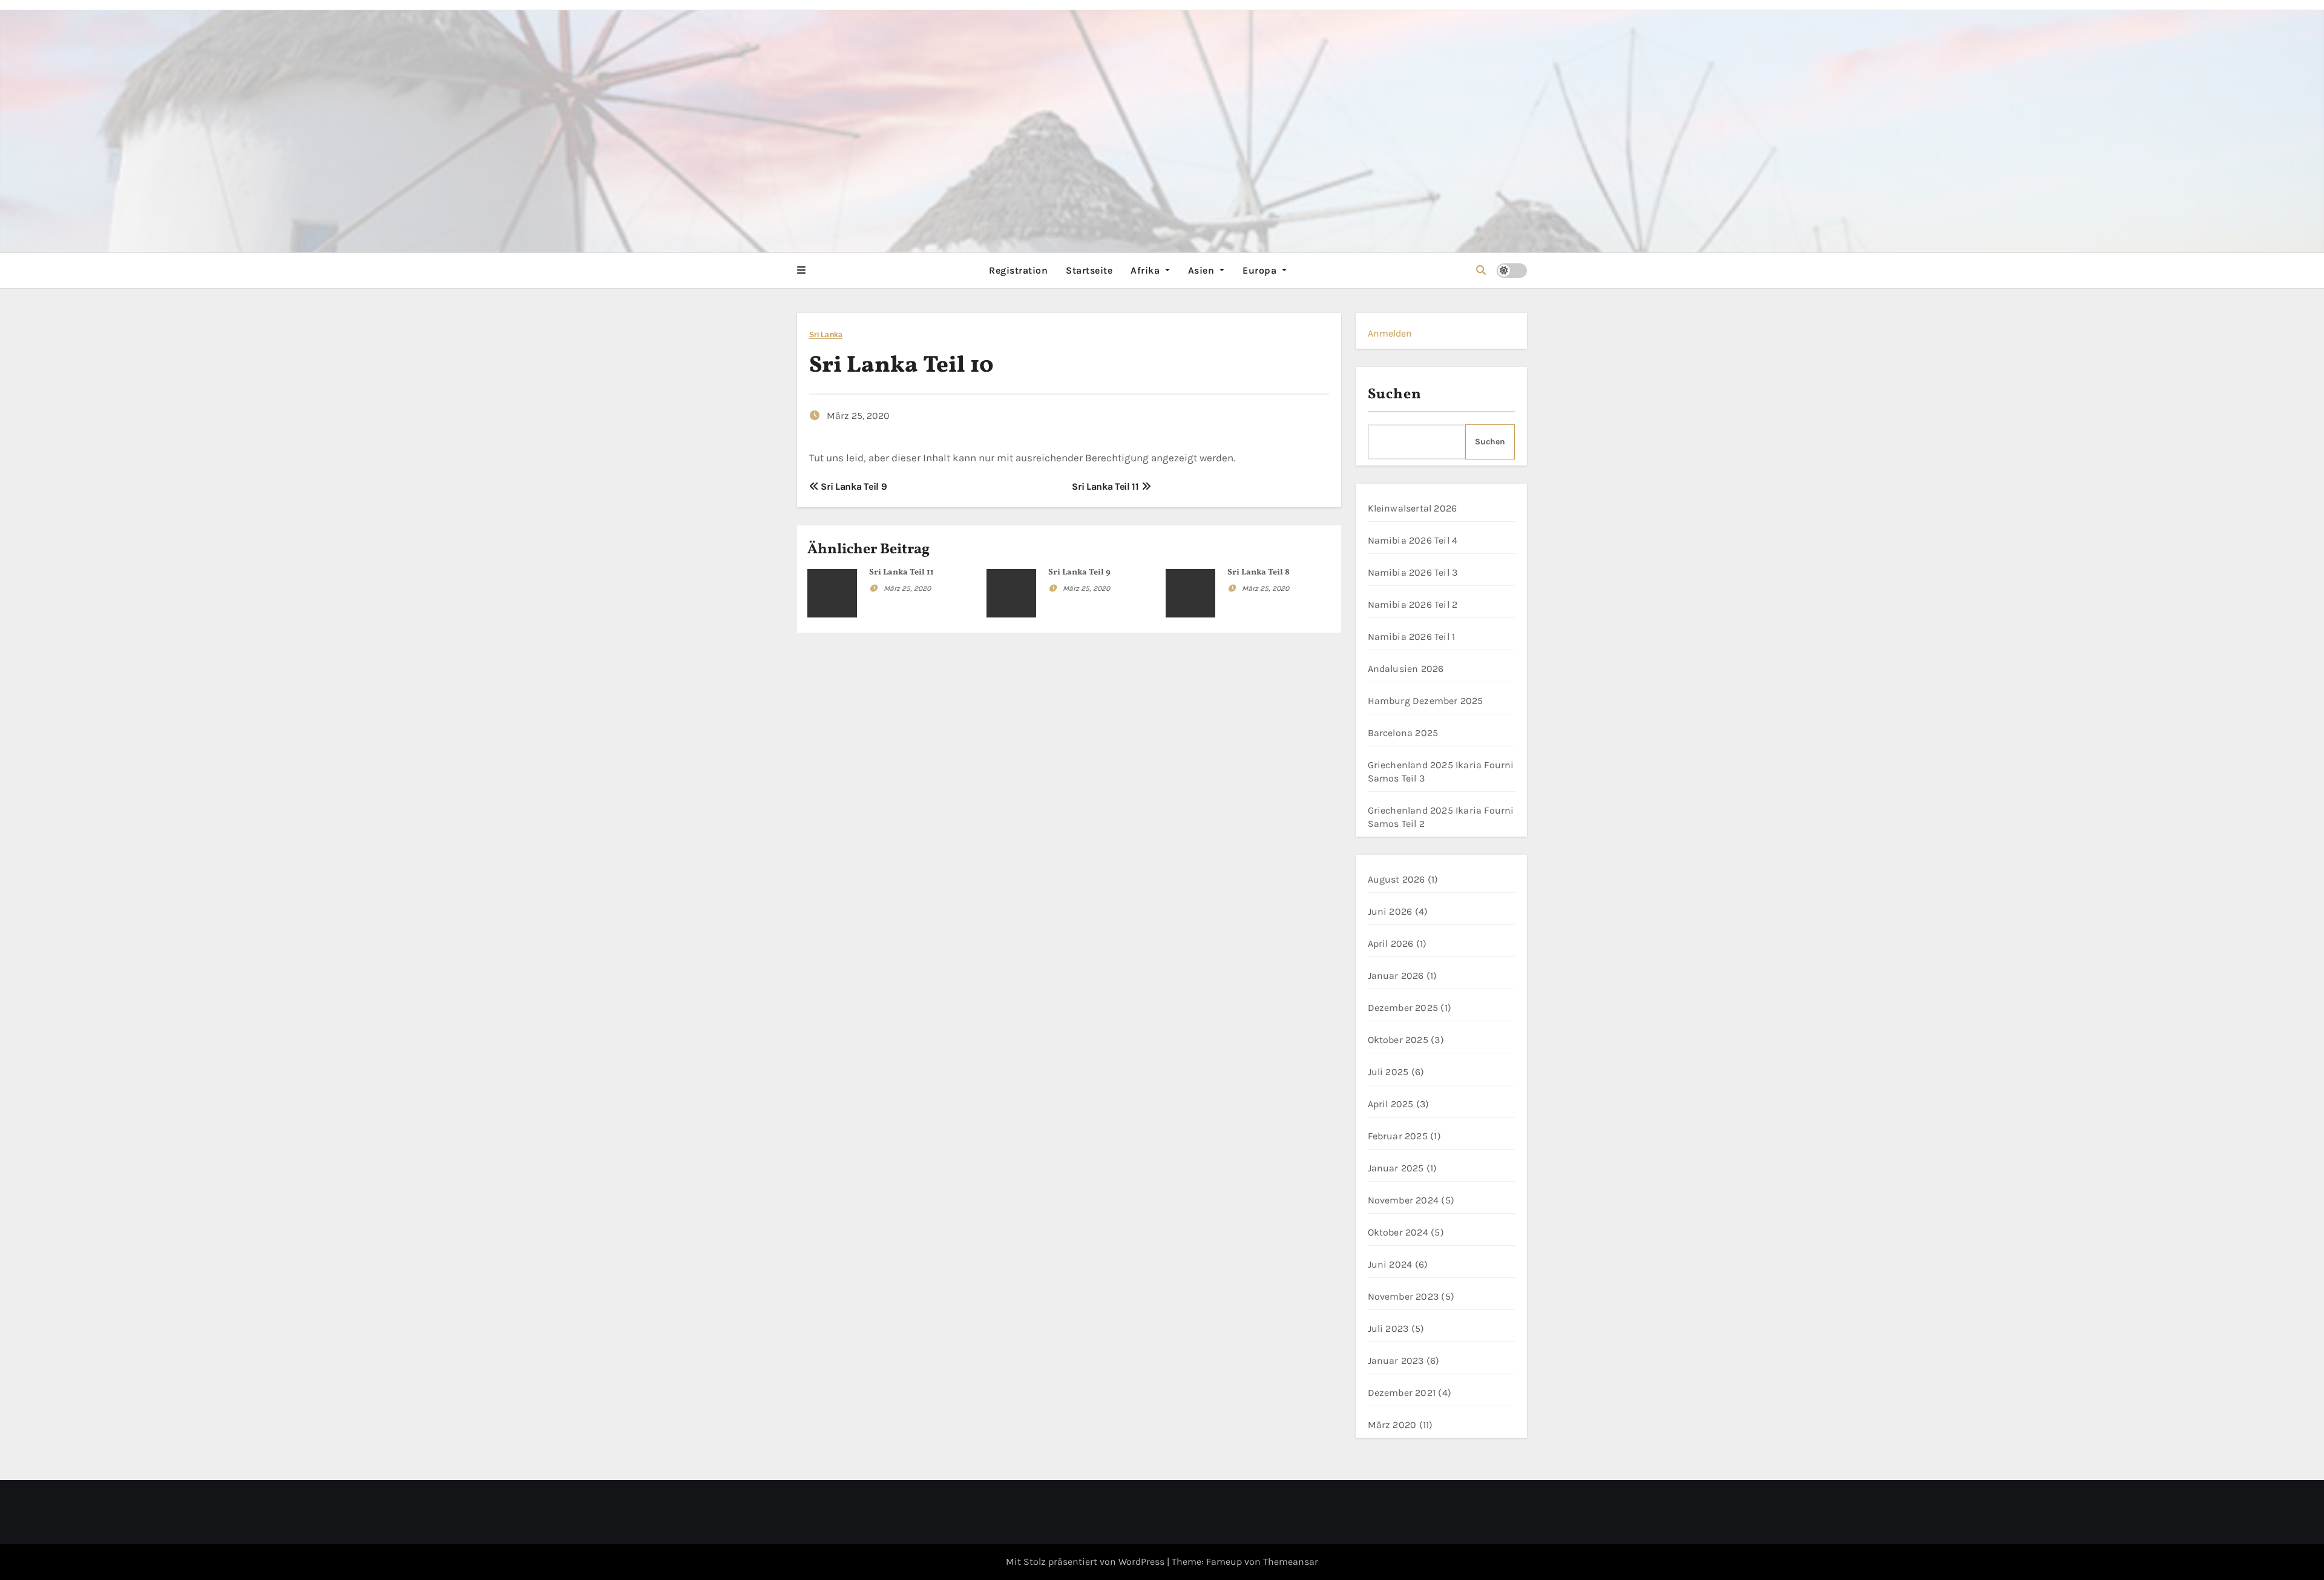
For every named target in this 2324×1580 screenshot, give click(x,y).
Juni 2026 (1390, 911)
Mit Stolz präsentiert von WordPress (1086, 1562)
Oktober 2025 (1398, 1040)
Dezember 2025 (1403, 1008)
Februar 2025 (1398, 1136)
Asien (1203, 270)
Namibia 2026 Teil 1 (1412, 637)
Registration (1018, 270)
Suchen (1395, 395)
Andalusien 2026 (1406, 669)
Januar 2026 (1396, 976)
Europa (1261, 270)
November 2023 (1403, 1296)
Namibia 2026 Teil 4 (1413, 540)
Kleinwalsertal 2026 (1413, 508)
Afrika (1147, 270)
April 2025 (1391, 1104)
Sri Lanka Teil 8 (1259, 572)
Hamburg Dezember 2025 (1426, 701)
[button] (801, 271)
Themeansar (1291, 1562)
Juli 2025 (1388, 1072)
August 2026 (1397, 879)
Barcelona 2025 (1403, 733)
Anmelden (1390, 333)
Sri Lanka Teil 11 (1106, 486)
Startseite (1089, 270)
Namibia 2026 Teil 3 (1413, 572)
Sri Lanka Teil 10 (901, 366)
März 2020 (1392, 1425)
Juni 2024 (1390, 1264)
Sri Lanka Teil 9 (853, 486)
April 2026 (1391, 943)
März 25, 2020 (907, 588)
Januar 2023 (1396, 1361)
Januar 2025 (1396, 1168)
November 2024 (1403, 1200)
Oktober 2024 (1398, 1232)
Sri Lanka (826, 335)
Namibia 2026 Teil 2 (1413, 604)
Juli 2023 (1388, 1328)
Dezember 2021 (1402, 1393)
